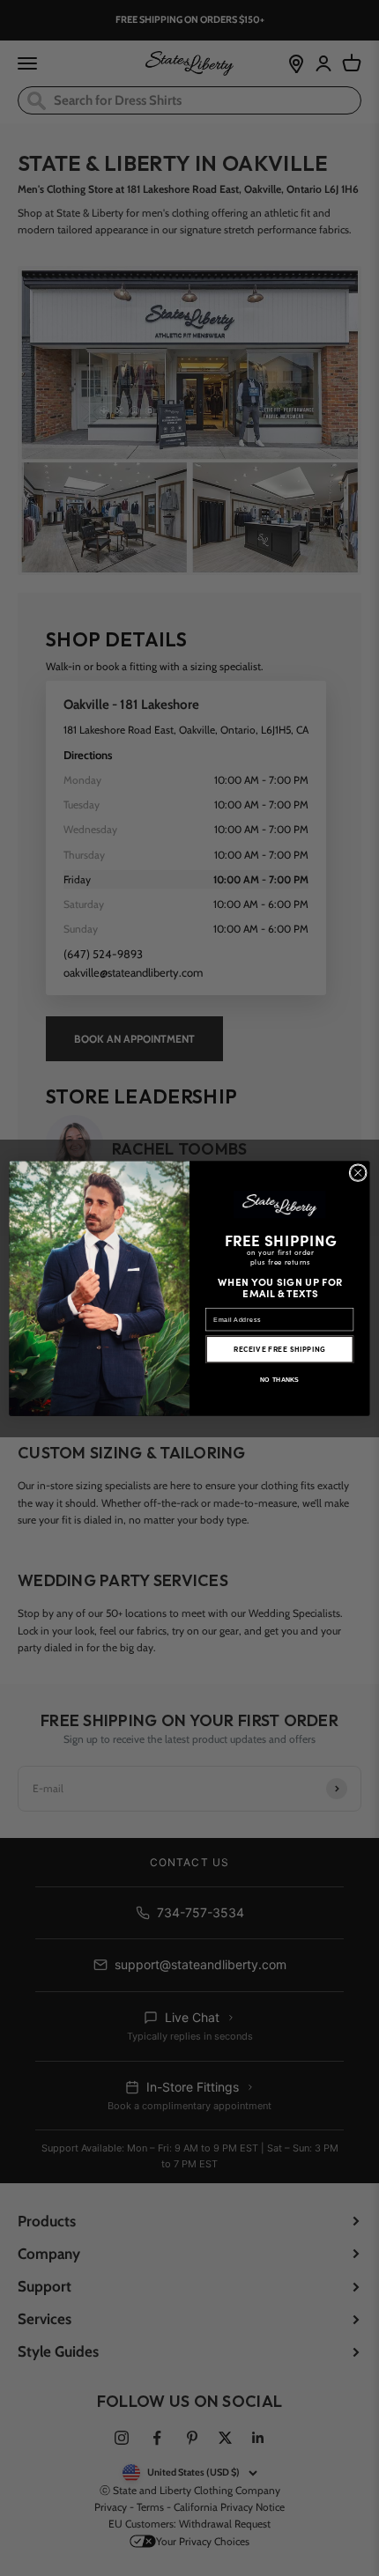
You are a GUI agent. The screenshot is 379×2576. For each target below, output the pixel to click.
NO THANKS (280, 1379)
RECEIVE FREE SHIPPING (279, 1349)
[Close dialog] (358, 1172)
